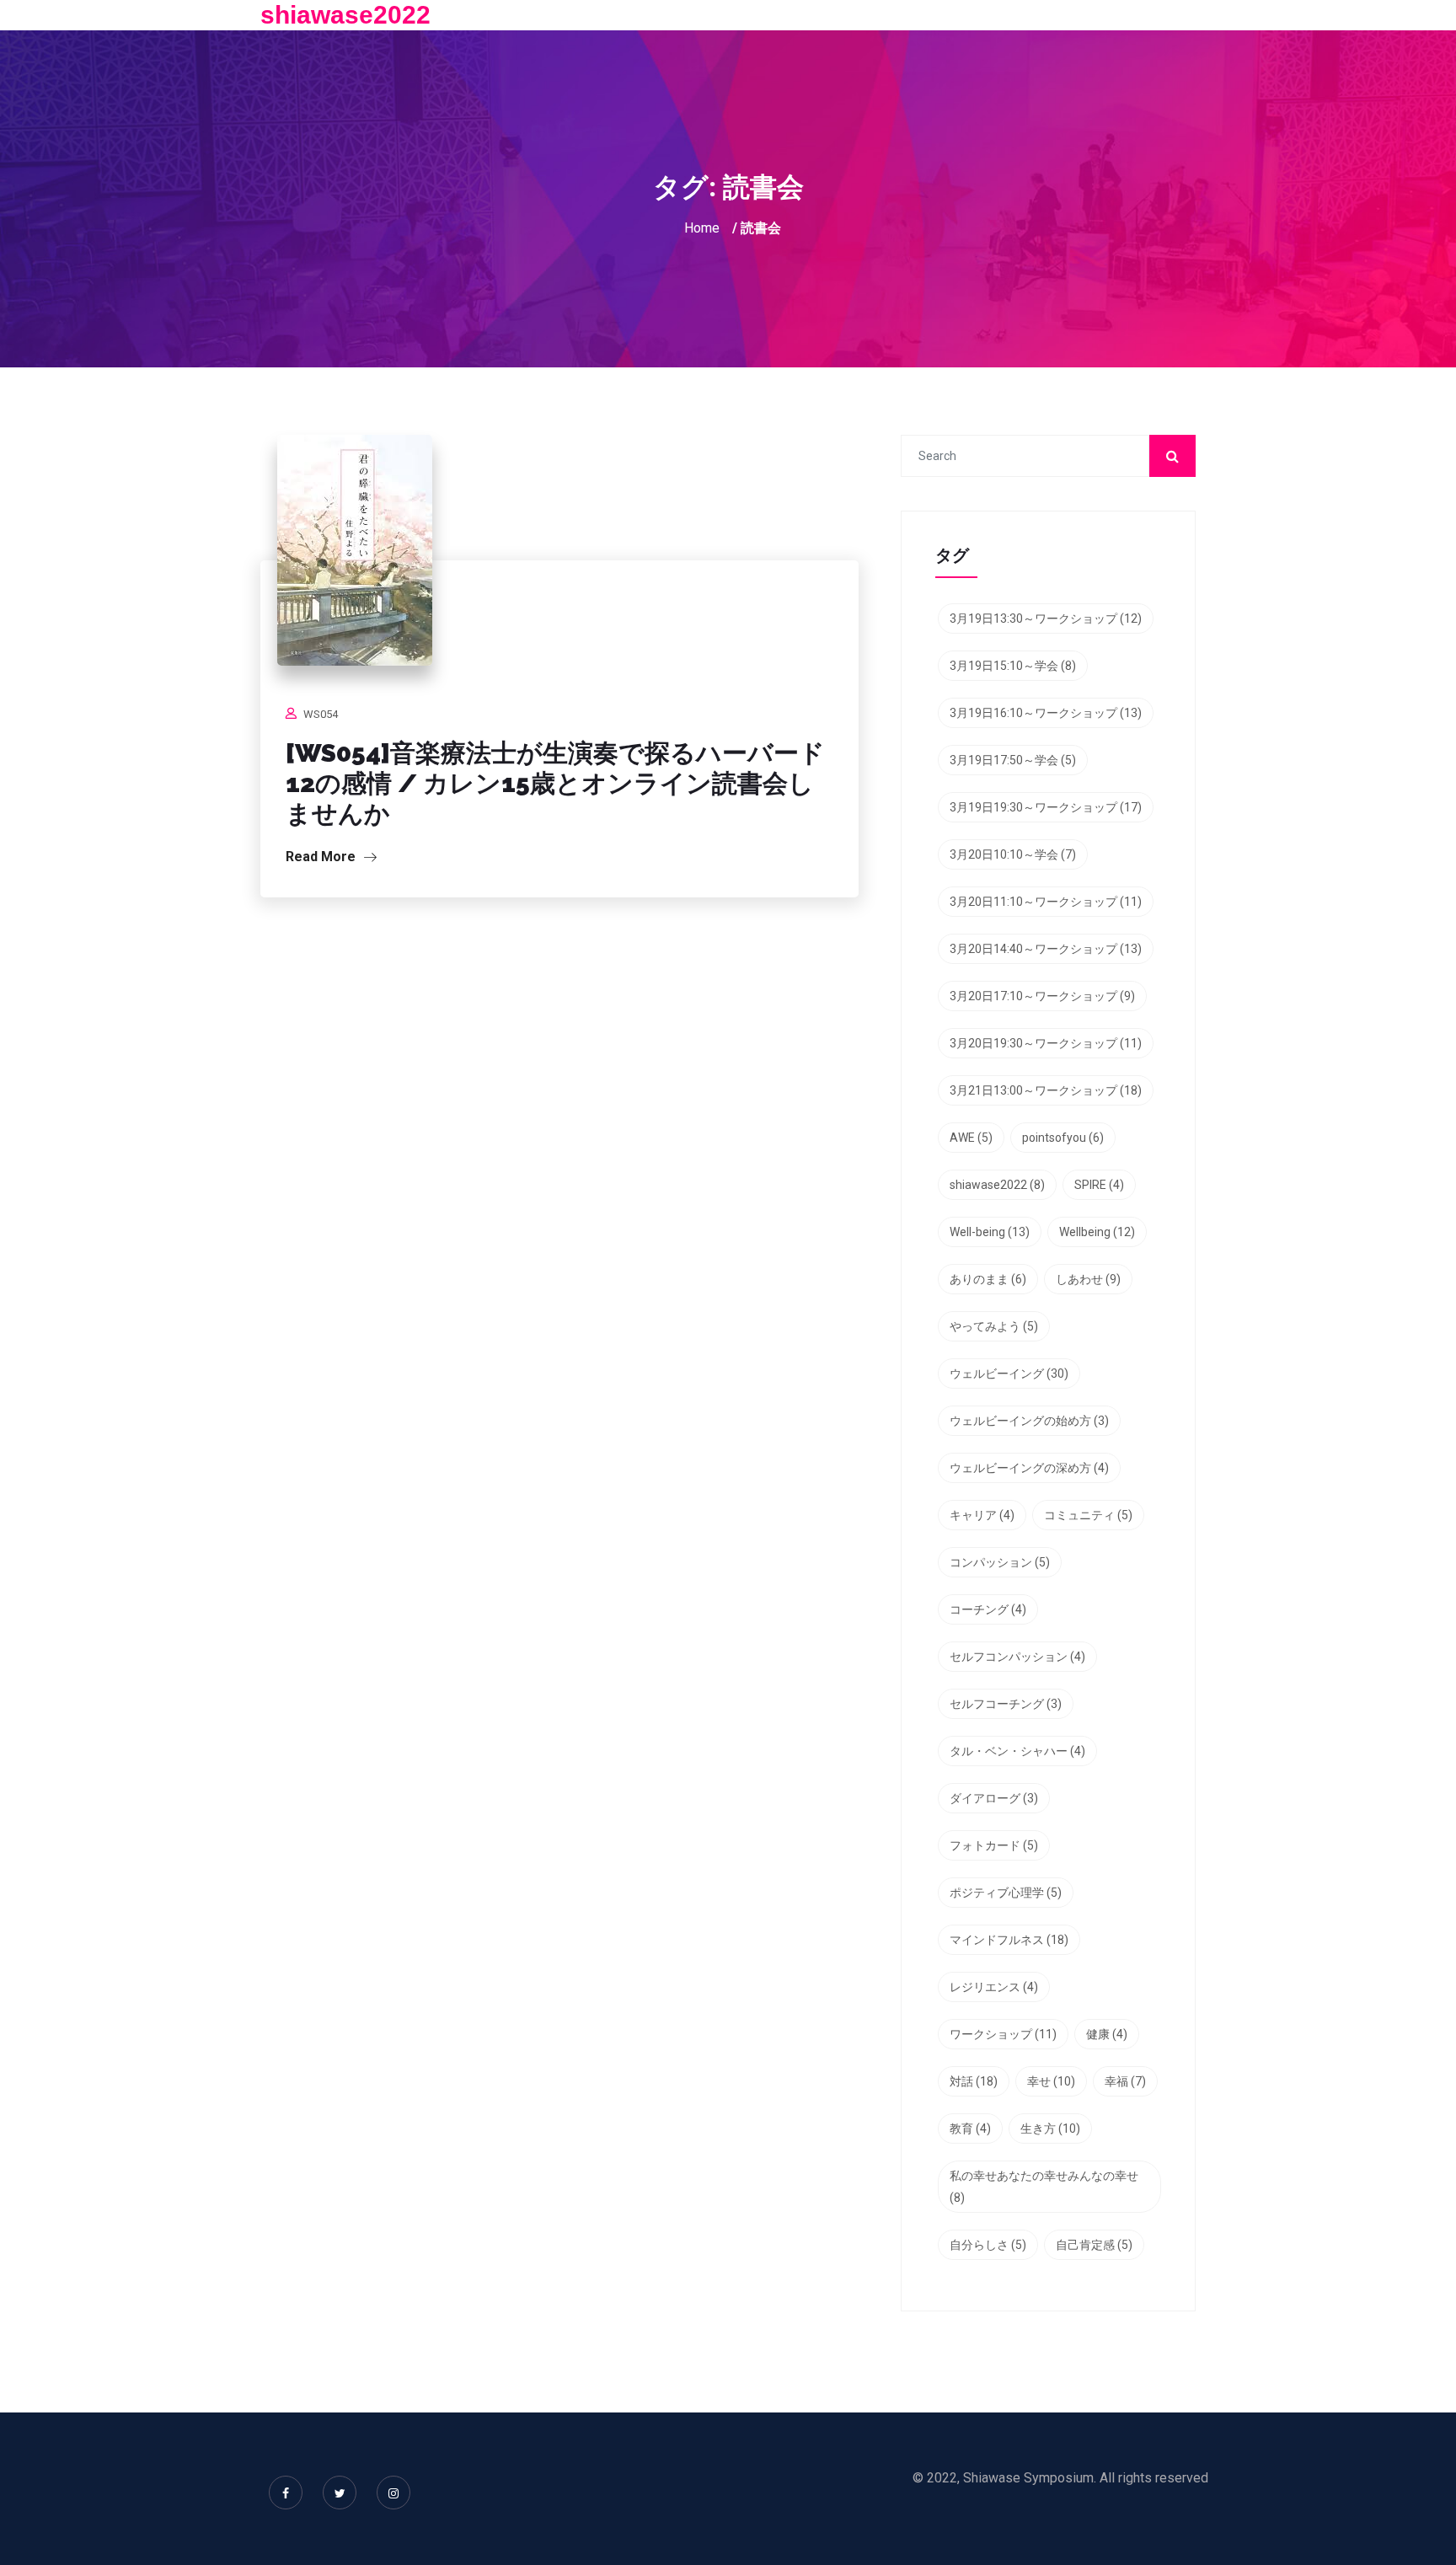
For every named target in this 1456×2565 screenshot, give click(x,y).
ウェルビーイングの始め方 (1029, 1421)
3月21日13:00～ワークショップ (1046, 1090)
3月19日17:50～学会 (1013, 760)
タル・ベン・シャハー (1017, 1751)
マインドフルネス (1009, 1940)
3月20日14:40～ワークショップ (1046, 949)
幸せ (1051, 2081)
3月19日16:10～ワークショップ (1046, 713)
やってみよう (994, 1326)
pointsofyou (1063, 1138)
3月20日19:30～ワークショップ (1046, 1043)
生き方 (1050, 2129)
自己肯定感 (1094, 2245)
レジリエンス (994, 1987)
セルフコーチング (1006, 1704)
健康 (1107, 2034)
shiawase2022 (345, 15)
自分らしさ (988, 2245)
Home (702, 228)
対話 (974, 2081)
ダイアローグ (994, 1798)
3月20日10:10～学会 (1013, 854)
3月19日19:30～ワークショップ (1046, 807)
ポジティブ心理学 (1006, 1893)
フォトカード (994, 1845)
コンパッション (1000, 1562)
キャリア (982, 1515)
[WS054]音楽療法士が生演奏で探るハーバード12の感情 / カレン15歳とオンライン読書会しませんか (555, 783)
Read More (322, 857)
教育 (970, 2129)
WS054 (321, 714)
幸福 (1125, 2081)
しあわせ (1088, 1279)
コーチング (988, 1609)
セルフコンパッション (1017, 1657)
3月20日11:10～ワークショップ (1046, 902)
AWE (971, 1138)
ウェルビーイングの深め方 (1029, 1468)
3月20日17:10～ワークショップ (1042, 996)
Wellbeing (1097, 1232)
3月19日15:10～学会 (1013, 666)
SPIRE (1099, 1185)
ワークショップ (1003, 2034)
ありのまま (988, 1279)
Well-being (990, 1232)
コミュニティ (1088, 1515)
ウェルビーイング (1009, 1374)
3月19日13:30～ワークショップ (1046, 618)
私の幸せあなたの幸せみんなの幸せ (1044, 2187)
